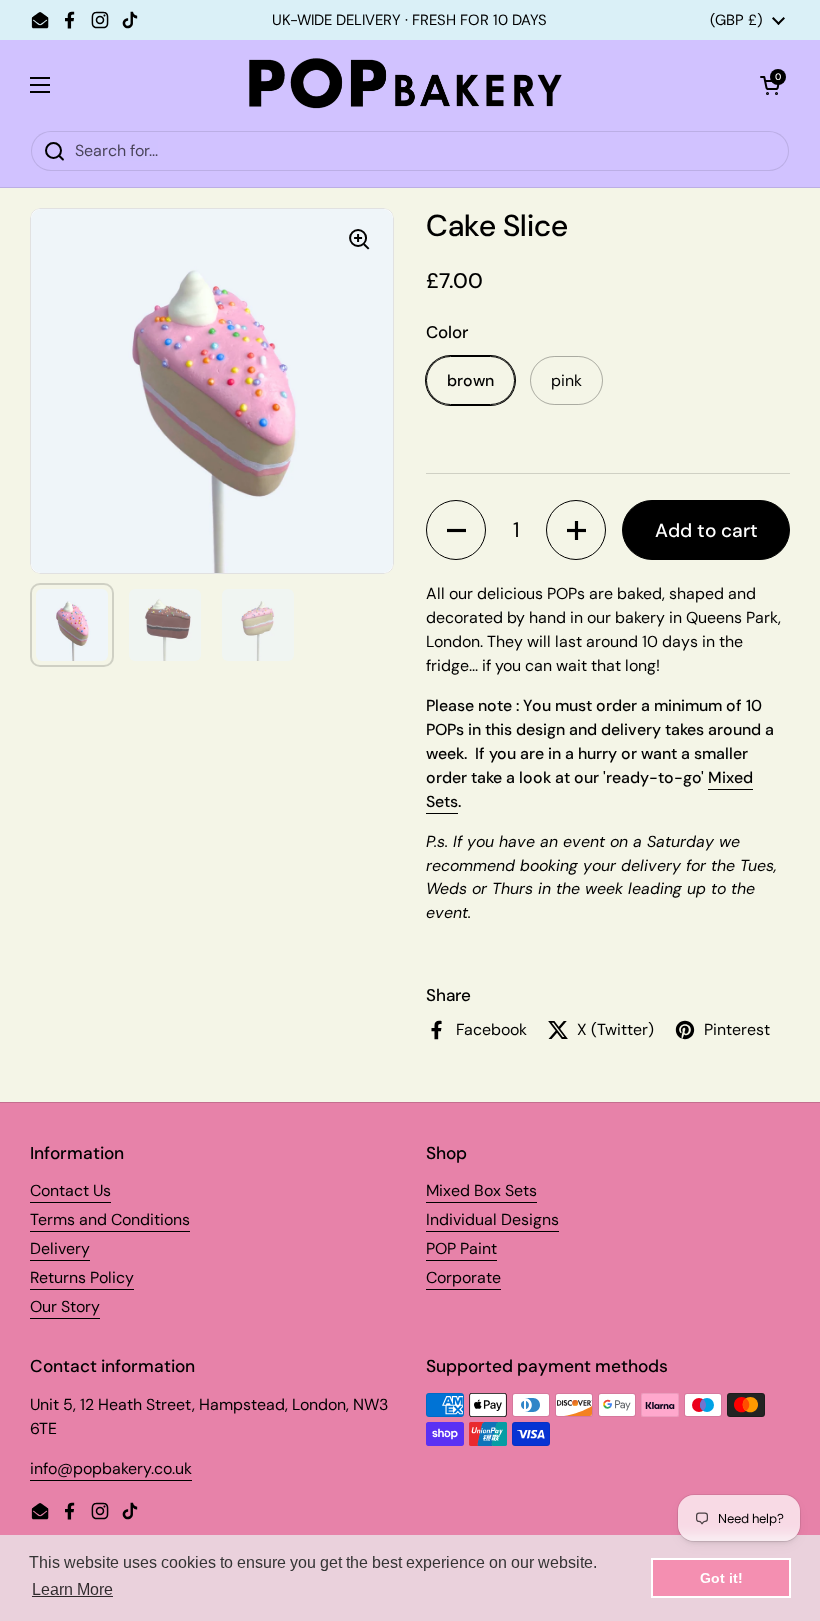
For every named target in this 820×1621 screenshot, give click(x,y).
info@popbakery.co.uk (111, 1468)
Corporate (463, 1277)
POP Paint (461, 1248)
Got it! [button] (721, 1578)
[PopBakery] (405, 85)
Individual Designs (492, 1219)
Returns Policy (82, 1277)
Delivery (60, 1248)
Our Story (65, 1306)
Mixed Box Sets (481, 1190)
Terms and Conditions (110, 1219)
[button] (456, 530)
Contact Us (70, 1190)
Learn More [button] (72, 1589)
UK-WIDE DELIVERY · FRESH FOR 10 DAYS (409, 20)
